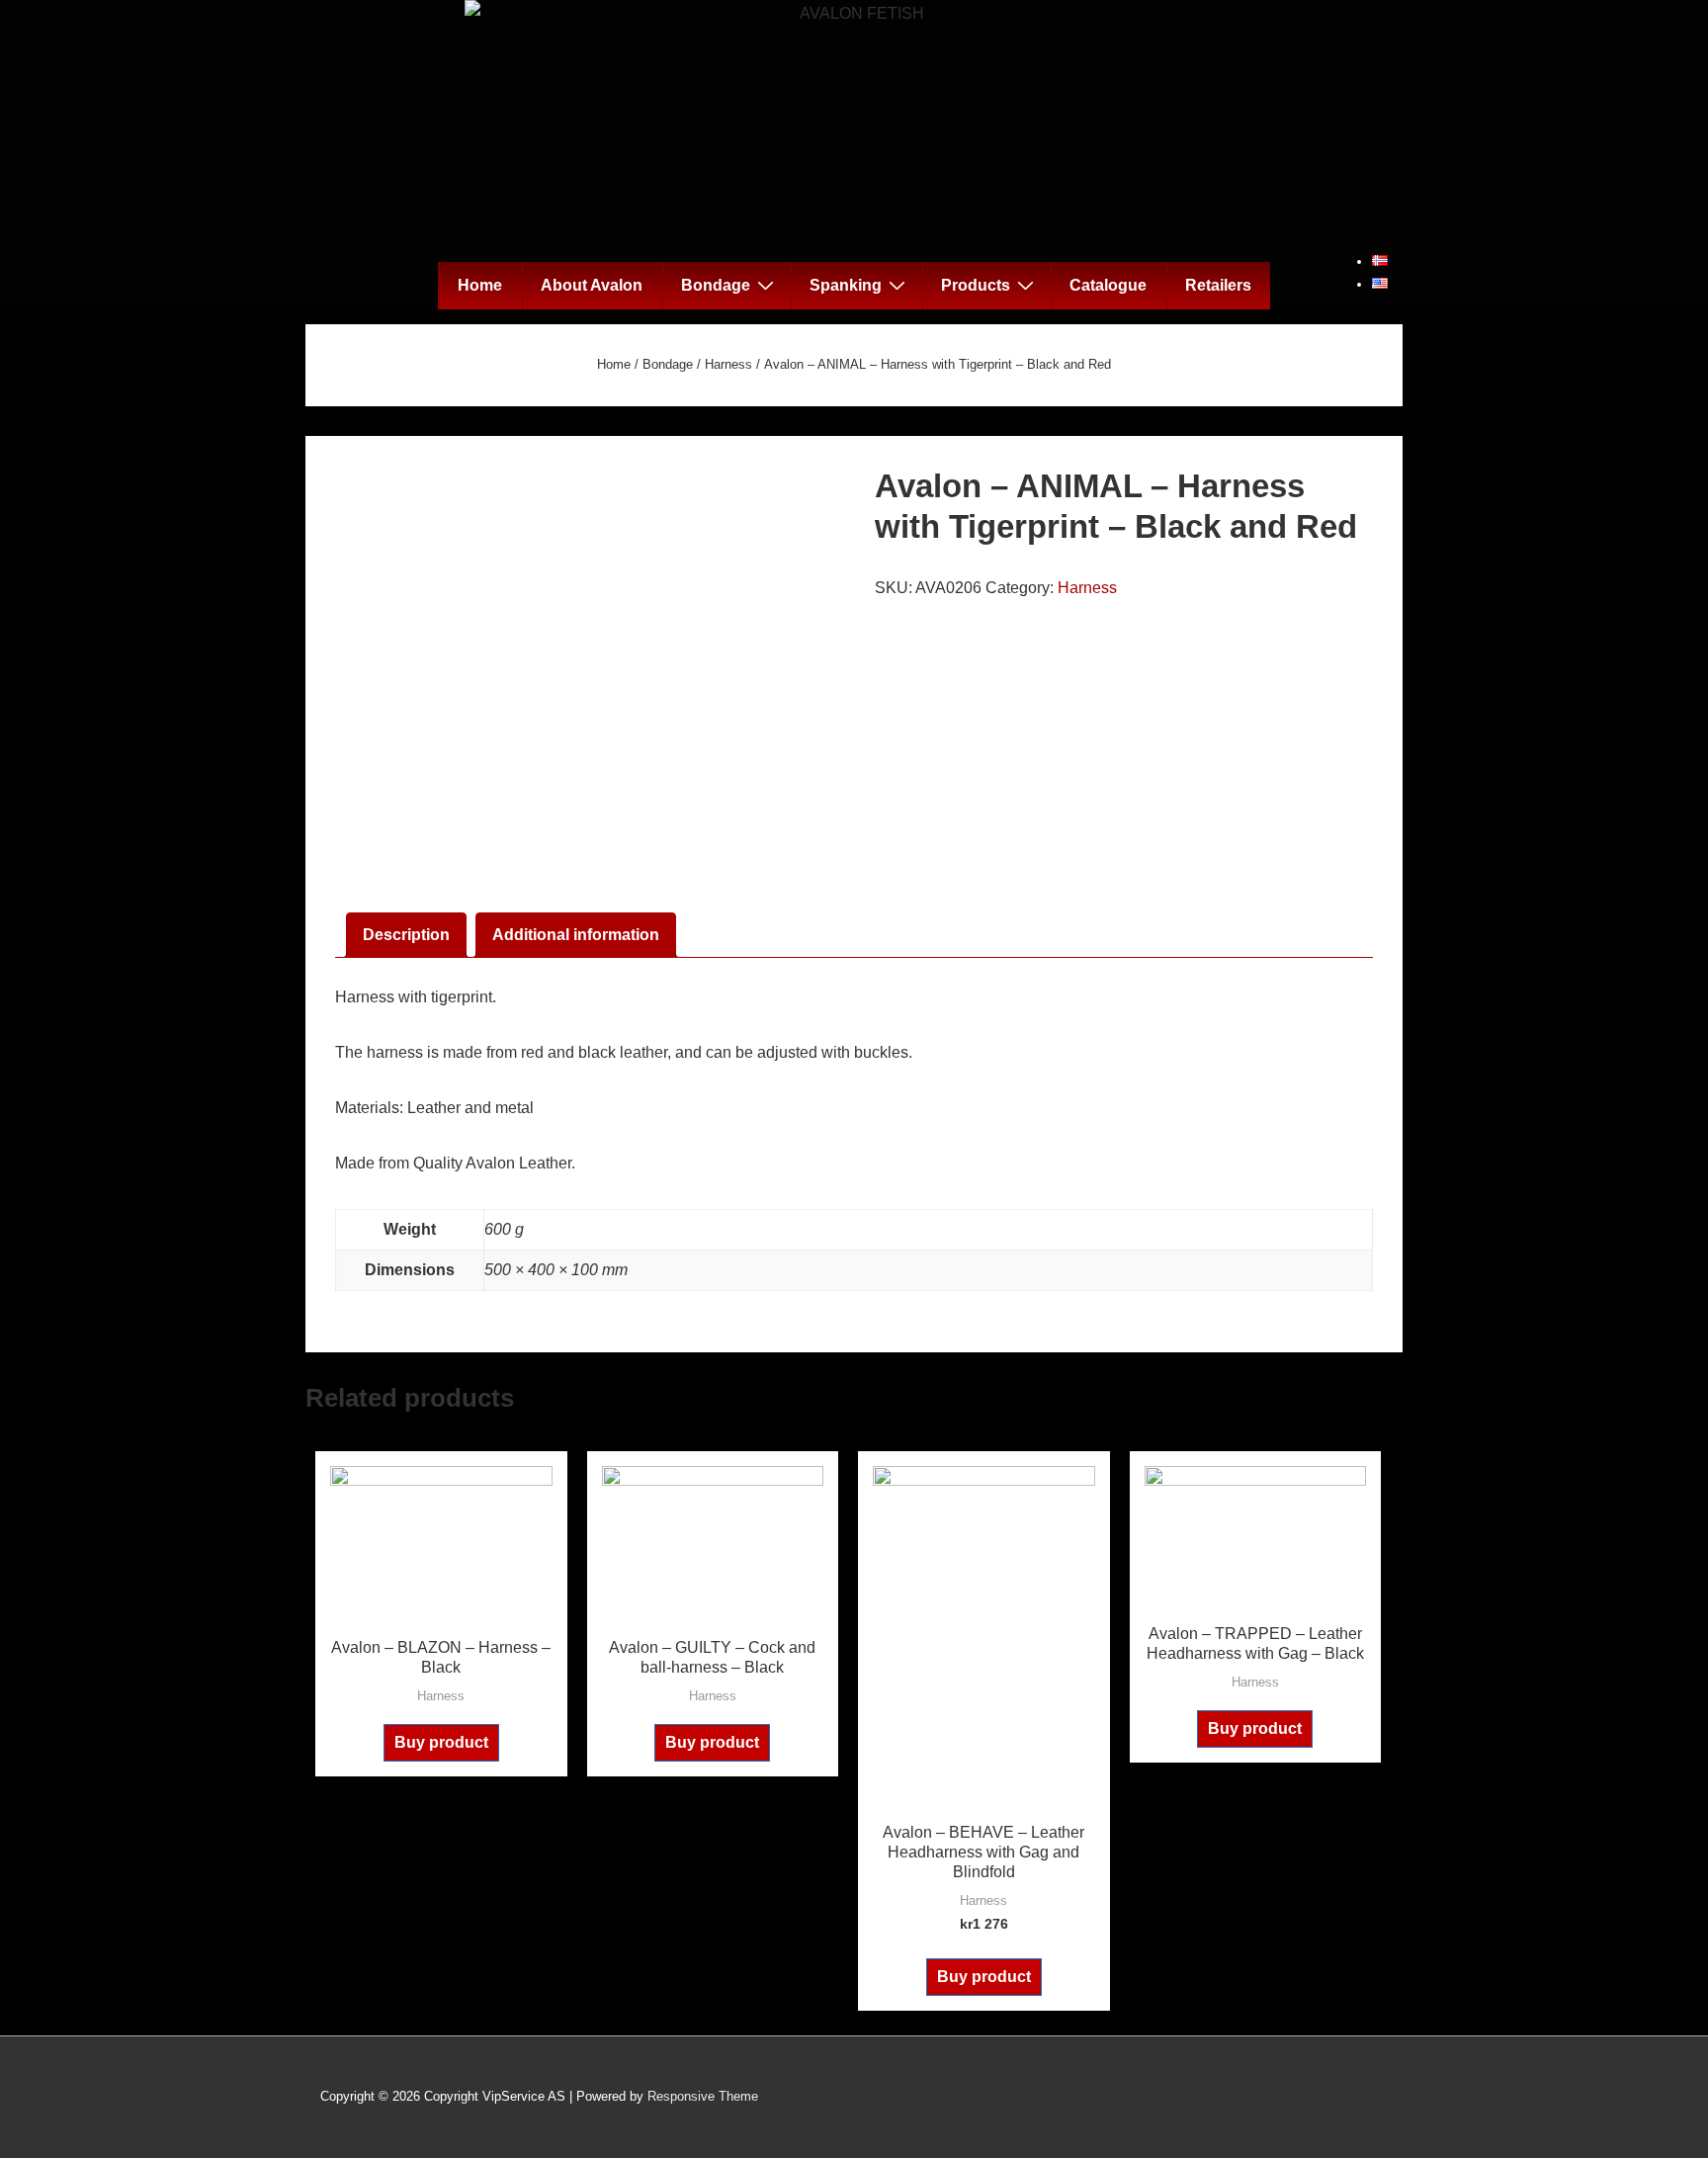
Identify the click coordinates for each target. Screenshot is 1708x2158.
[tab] (406, 935)
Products (976, 285)
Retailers (1218, 285)
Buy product (441, 1742)
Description (406, 935)
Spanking (846, 285)
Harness (728, 364)
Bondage (716, 285)
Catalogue (1108, 285)
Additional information (576, 935)
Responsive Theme (703, 2096)
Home (480, 285)
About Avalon (592, 285)
